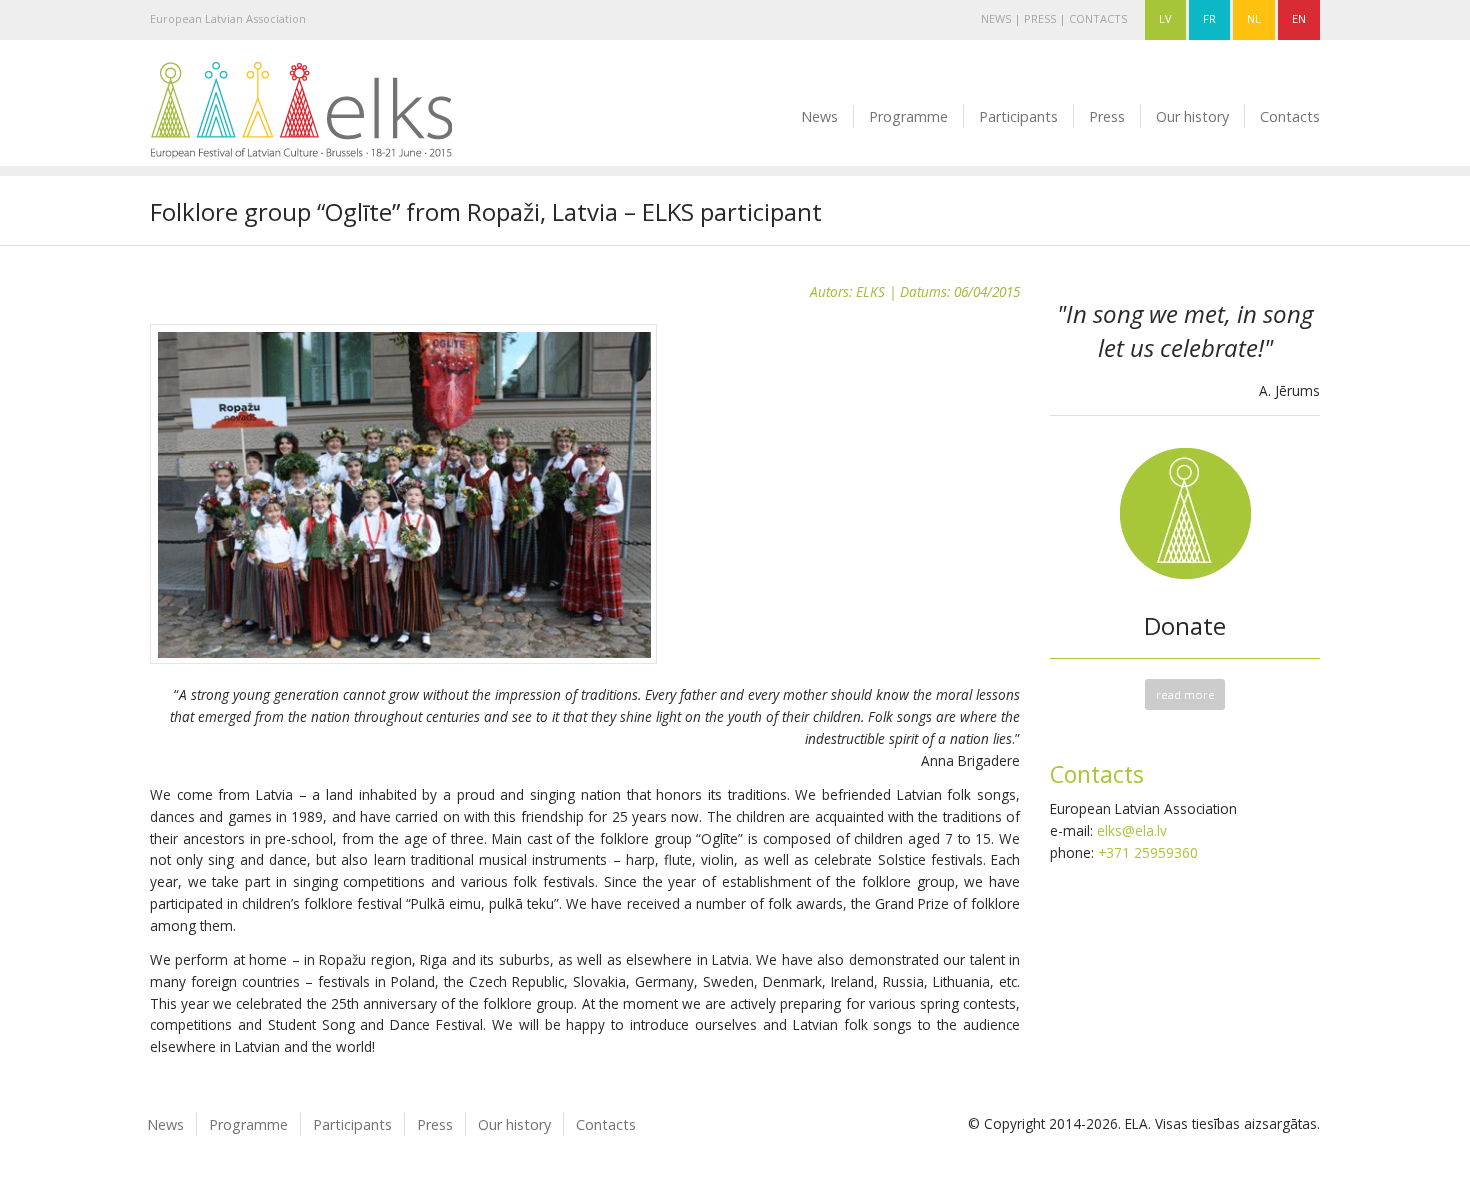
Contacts (1098, 18)
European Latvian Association (228, 18)
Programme (908, 116)
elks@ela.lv (1132, 830)
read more (1185, 694)
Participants (1018, 116)
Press (1040, 18)
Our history (1192, 116)
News (996, 18)
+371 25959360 (1148, 852)
